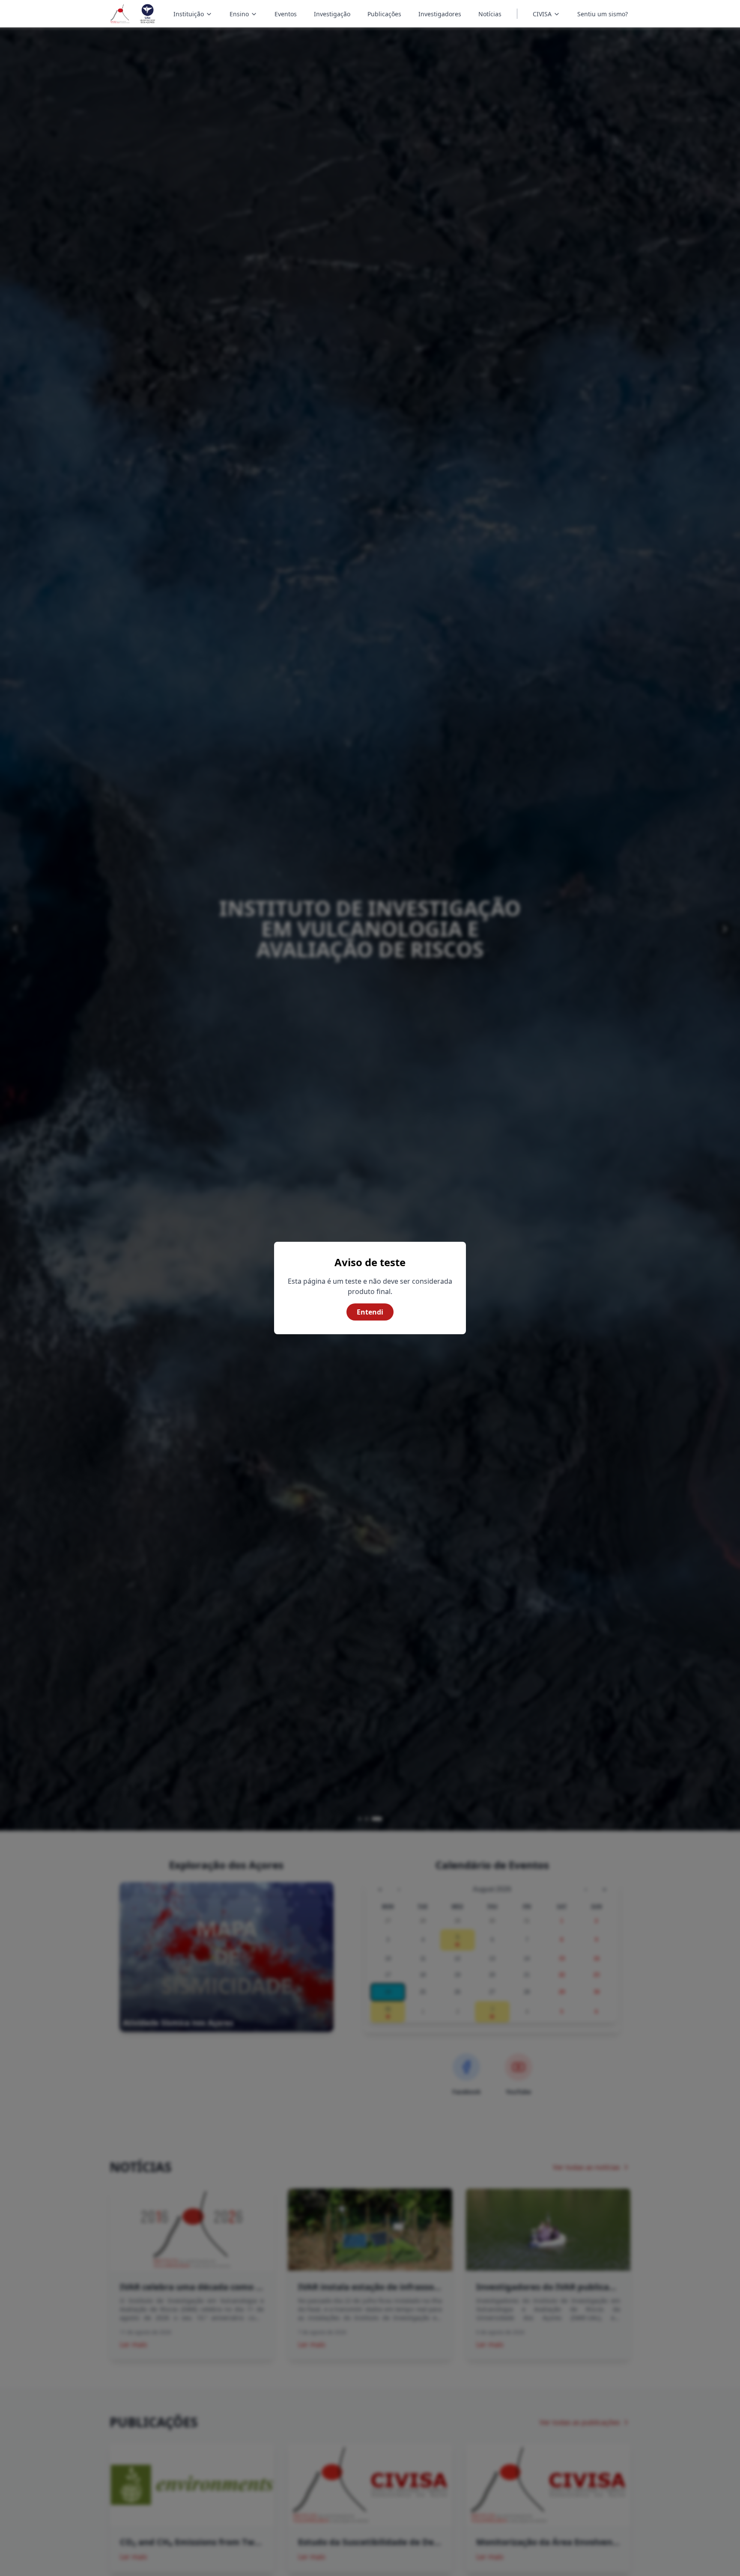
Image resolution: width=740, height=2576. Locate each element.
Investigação (332, 14)
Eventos (286, 14)
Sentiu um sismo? (603, 14)
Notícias (490, 14)
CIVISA (542, 14)
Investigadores (440, 14)
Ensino (244, 15)
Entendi (370, 1312)
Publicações (384, 14)
